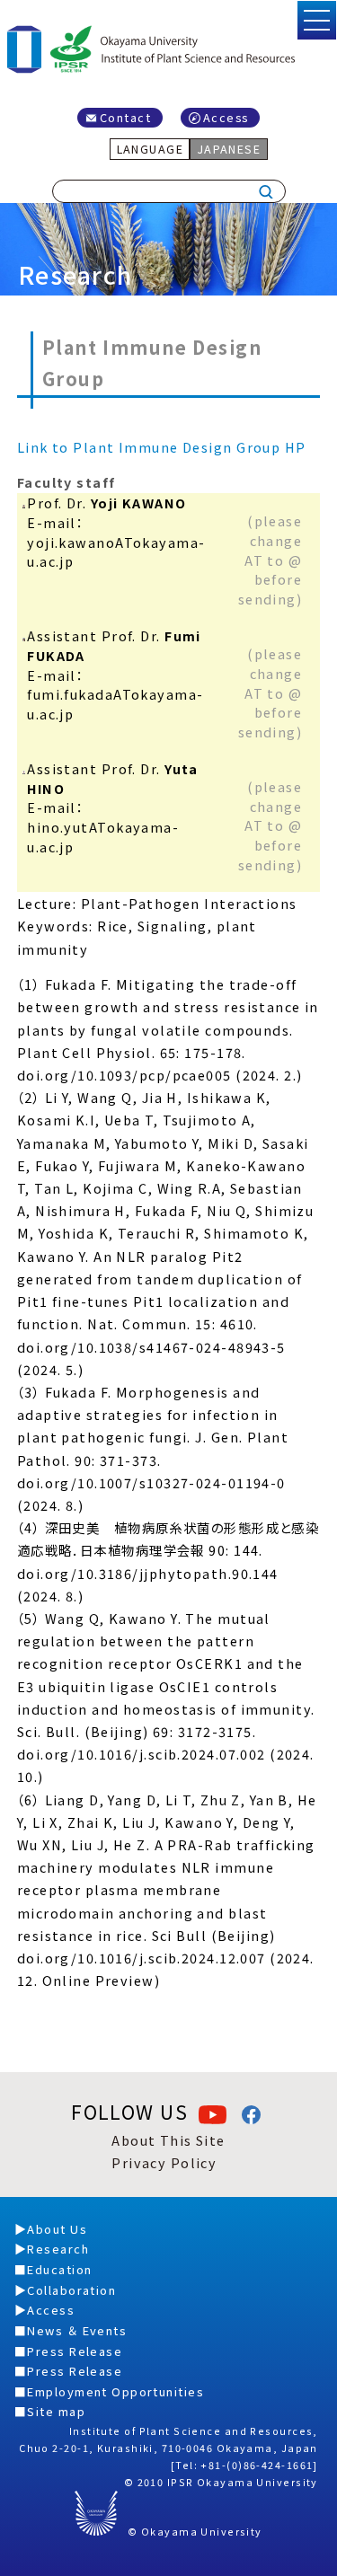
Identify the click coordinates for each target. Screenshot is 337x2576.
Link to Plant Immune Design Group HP (162, 447)
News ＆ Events (77, 2330)
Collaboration (71, 2290)
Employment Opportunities (115, 2391)
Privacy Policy (164, 2162)
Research (58, 2249)
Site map (56, 2411)
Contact (125, 117)
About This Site (168, 2140)
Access (226, 117)
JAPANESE (229, 149)
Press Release (75, 2351)
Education (59, 2269)
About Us (57, 2229)
